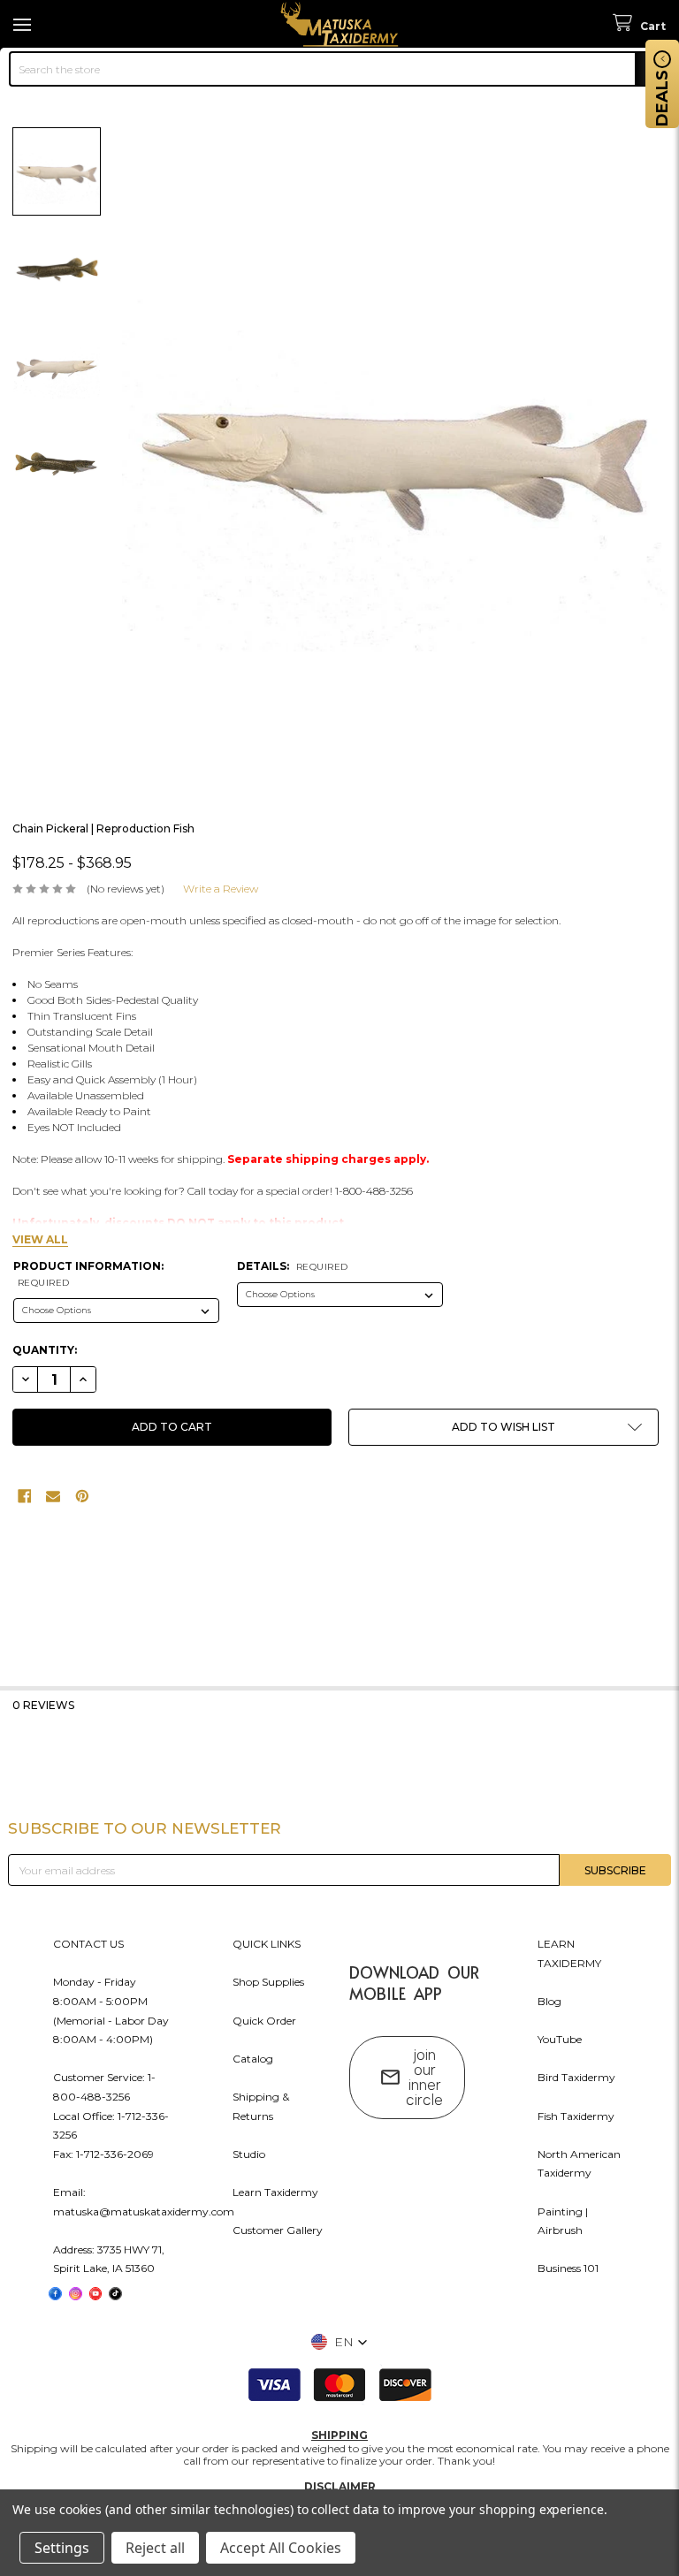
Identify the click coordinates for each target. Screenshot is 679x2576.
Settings (62, 2548)
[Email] (53, 1496)
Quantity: (45, 1350)
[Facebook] (25, 1496)
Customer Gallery (278, 2230)
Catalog (253, 2059)
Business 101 (568, 2268)
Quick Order (264, 2021)
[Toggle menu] (24, 24)
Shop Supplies (268, 1982)
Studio (249, 2154)
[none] (395, 447)
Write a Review (221, 889)
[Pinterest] (82, 1496)
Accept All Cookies (281, 2548)
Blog (549, 2001)
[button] (504, 1427)
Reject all (155, 2548)
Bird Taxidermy (576, 2077)
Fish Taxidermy (576, 2116)
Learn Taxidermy (275, 2192)
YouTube (560, 2039)
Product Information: (88, 1274)
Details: (293, 1266)
